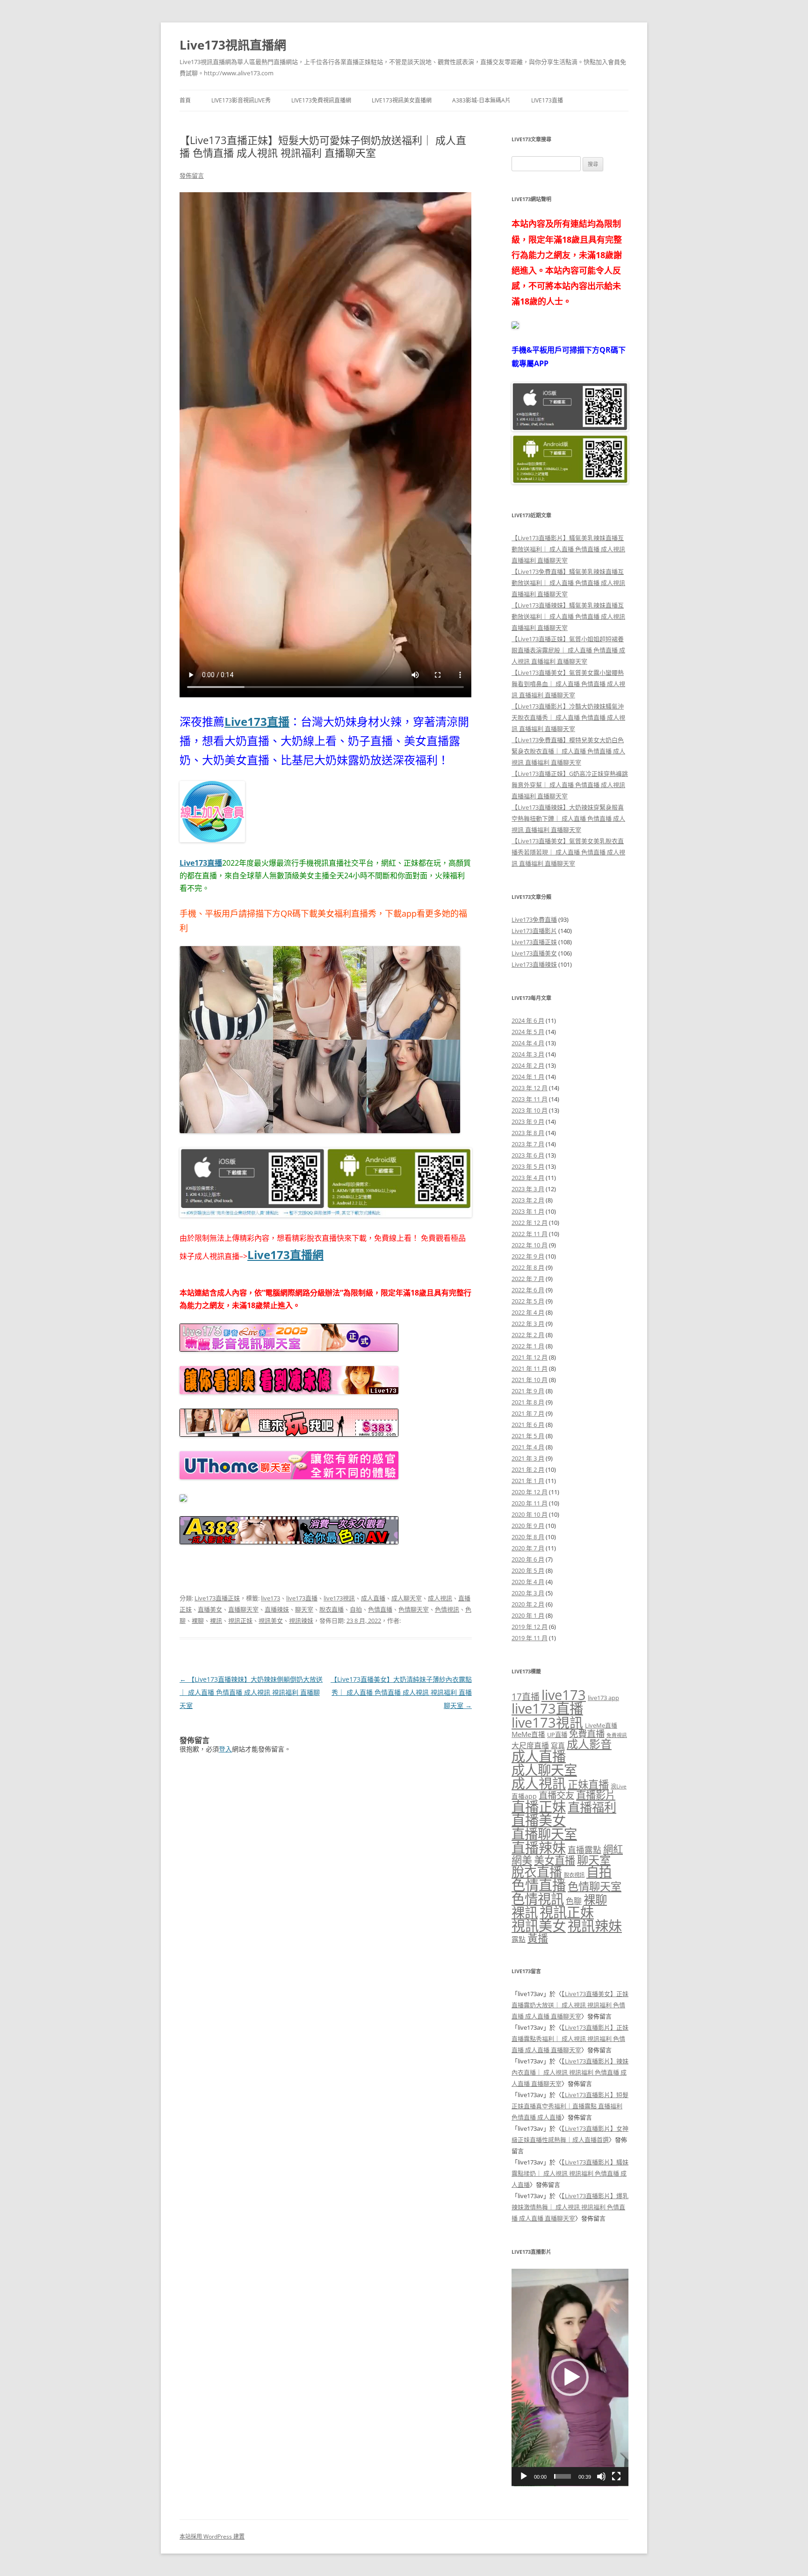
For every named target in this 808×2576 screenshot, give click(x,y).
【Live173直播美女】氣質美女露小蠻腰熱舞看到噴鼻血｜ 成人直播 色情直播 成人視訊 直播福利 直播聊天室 (568, 684)
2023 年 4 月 (528, 1178)
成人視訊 (440, 1598)
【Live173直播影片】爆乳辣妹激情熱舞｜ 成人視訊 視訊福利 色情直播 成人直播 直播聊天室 (570, 2207)
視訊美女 (271, 1621)
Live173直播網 (285, 1255)
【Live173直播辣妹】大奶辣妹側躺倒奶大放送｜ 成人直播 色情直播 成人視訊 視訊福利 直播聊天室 (251, 1692)
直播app (524, 1796)
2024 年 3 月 (528, 1054)
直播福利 (592, 1807)
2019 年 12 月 (530, 1627)
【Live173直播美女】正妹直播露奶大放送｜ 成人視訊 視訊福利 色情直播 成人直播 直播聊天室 (570, 2005)
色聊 (574, 1901)
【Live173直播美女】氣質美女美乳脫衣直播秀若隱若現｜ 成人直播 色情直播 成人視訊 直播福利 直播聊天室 (568, 852)
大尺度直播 (530, 1745)
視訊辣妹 (301, 1621)
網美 (522, 1860)
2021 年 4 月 (528, 1447)
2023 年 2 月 (528, 1200)
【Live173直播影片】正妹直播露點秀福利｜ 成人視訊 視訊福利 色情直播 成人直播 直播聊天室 (570, 2039)
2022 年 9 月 (528, 1256)
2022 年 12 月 (530, 1223)
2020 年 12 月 (530, 1492)
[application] (570, 2377)
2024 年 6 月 (528, 1020)
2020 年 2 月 (528, 1604)
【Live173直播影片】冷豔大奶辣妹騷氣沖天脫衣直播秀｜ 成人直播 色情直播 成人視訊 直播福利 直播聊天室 (568, 717)
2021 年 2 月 (528, 1469)
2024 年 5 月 (528, 1032)
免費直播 (587, 1733)
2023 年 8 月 (528, 1133)
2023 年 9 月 (528, 1122)
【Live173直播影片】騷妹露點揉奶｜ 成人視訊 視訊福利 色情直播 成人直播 (570, 2173)
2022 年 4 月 (528, 1312)
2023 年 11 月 (530, 1099)
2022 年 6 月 (528, 1290)
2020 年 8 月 (528, 1537)
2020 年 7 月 (528, 1548)
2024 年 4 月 (528, 1043)
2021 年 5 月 (528, 1436)
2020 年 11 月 (530, 1503)
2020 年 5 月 (528, 1570)
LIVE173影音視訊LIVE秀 (241, 100)
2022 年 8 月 (528, 1267)
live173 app (603, 1698)
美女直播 (555, 1860)
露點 (519, 1939)
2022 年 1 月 (528, 1346)
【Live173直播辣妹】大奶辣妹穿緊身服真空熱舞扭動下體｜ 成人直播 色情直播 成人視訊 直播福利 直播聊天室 (568, 818)
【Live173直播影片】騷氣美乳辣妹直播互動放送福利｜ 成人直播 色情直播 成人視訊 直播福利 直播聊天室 (568, 549)
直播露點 (584, 1850)
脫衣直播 (332, 1609)
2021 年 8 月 (528, 1402)
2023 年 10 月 (530, 1110)
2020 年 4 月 (528, 1582)
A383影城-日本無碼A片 (481, 100)
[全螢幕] (616, 2476)
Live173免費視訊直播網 (321, 100)
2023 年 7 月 (528, 1144)
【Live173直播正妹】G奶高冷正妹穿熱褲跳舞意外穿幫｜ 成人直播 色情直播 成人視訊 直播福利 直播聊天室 (570, 785)
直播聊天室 (243, 1609)
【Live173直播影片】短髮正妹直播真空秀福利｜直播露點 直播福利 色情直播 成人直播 (570, 2106)
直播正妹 (539, 1807)
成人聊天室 (407, 1598)
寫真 (558, 1745)
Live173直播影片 (534, 931)
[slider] (563, 2476)
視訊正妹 (240, 1621)
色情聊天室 (414, 1609)
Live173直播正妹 (217, 1598)
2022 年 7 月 (528, 1279)
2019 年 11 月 (530, 1638)
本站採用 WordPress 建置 (212, 2536)
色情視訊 (447, 1609)
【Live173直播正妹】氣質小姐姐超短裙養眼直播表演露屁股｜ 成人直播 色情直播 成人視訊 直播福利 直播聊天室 (568, 650)
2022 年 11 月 (530, 1234)
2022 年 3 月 (528, 1324)
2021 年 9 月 (528, 1391)
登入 (225, 1749)
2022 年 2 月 (528, 1335)
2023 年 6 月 (528, 1155)
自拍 (356, 1609)
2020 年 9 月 (528, 1526)
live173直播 (302, 1598)
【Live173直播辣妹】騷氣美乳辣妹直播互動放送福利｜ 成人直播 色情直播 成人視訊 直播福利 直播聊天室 (568, 616)
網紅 (613, 1849)
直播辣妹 (277, 1609)
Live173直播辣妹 (534, 964)
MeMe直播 (528, 1734)
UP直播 (557, 1735)
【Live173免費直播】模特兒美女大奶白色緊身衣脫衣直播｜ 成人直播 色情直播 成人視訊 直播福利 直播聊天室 (568, 751)
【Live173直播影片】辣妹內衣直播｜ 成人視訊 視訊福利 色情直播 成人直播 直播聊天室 (570, 2072)
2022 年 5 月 (528, 1301)
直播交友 (556, 1795)
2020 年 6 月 (528, 1559)
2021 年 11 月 (530, 1368)
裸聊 (198, 1621)
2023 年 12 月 (530, 1088)
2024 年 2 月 (528, 1065)
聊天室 (304, 1609)
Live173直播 (547, 100)
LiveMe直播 (601, 1725)
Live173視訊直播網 (233, 45)
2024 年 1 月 (528, 1077)
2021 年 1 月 (528, 1481)
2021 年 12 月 (530, 1357)
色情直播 (380, 1609)
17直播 (526, 1697)
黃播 (538, 1938)
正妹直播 (588, 1784)
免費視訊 (617, 1735)
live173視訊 (339, 1598)
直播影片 (596, 1795)
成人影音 (589, 1744)
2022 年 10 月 (530, 1245)
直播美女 (210, 1609)
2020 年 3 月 (528, 1593)
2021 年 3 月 (528, 1458)
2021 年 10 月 (530, 1380)
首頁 (185, 100)
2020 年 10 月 (530, 1514)
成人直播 (373, 1598)
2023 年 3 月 (528, 1189)
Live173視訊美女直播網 (402, 100)
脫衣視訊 (574, 1875)
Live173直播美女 (534, 953)
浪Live (619, 1786)
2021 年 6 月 (528, 1425)
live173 (271, 1598)
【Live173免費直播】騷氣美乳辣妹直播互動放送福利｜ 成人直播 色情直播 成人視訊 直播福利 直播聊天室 (568, 583)
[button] (570, 2377)
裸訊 (216, 1621)
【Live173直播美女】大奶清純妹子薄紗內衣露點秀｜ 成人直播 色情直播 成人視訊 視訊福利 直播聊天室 (401, 1692)
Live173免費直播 (534, 919)
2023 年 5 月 (528, 1166)
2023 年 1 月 (528, 1211)
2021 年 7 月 (528, 1413)
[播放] (524, 2476)
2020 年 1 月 (528, 1615)
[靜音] (601, 2476)
